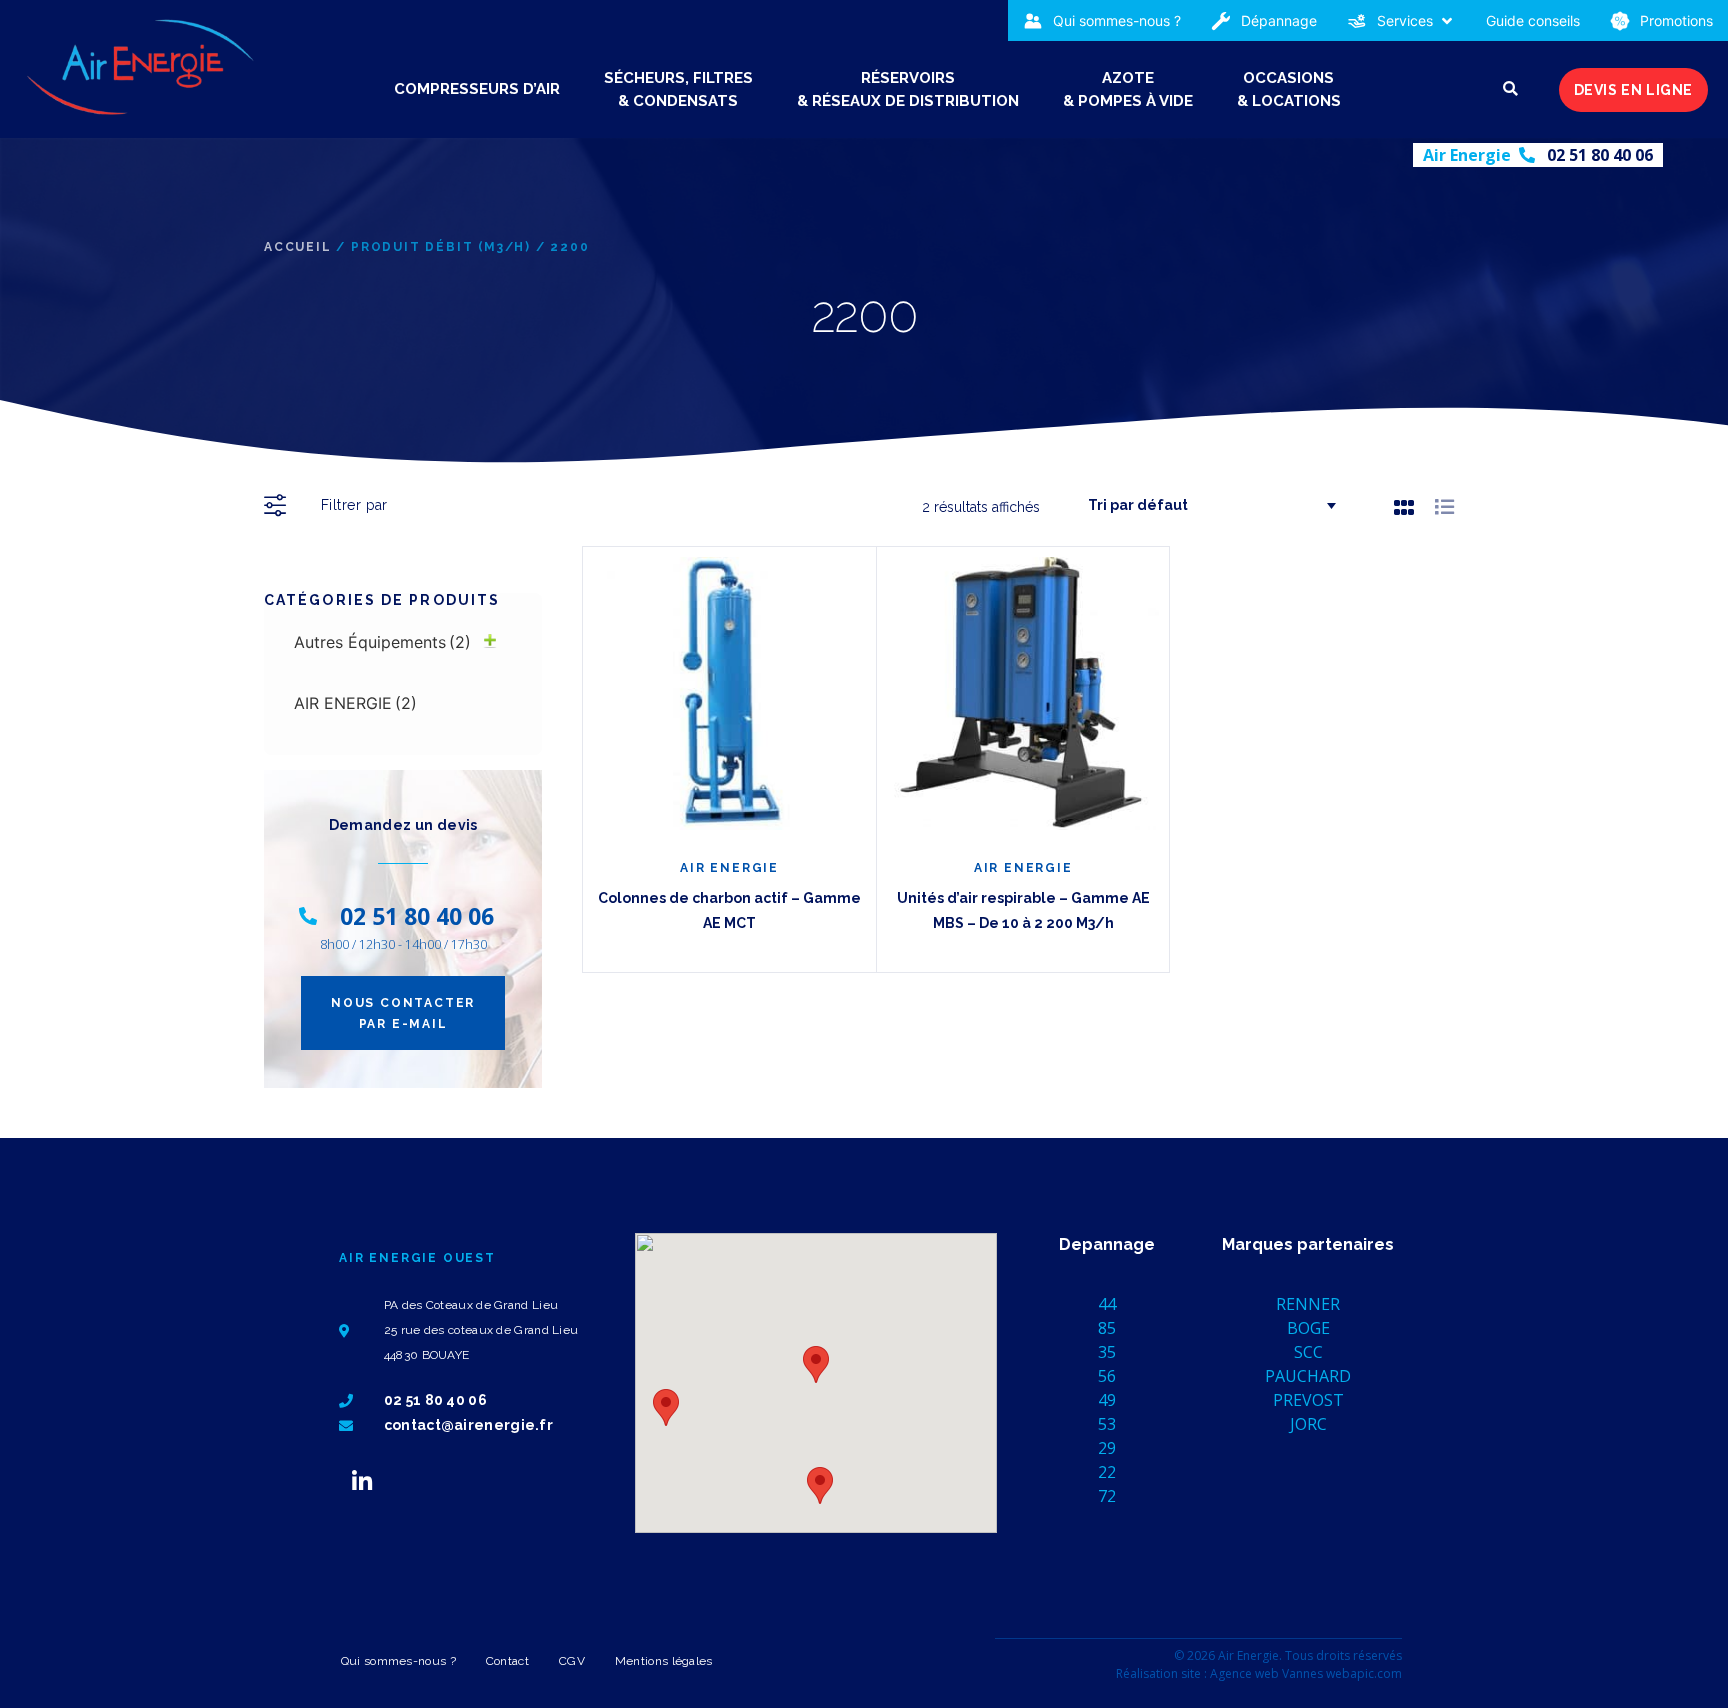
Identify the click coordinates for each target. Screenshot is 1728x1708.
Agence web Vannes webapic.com (1306, 1673)
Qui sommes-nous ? (398, 1661)
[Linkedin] (362, 1481)
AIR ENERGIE (355, 703)
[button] (1401, 20)
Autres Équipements (382, 642)
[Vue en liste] (1444, 506)
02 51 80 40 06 (1600, 155)
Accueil (298, 247)
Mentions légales (664, 1661)
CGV (572, 1661)
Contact (507, 1661)
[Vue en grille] (1404, 507)
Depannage (1107, 1244)
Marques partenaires (1308, 1244)
